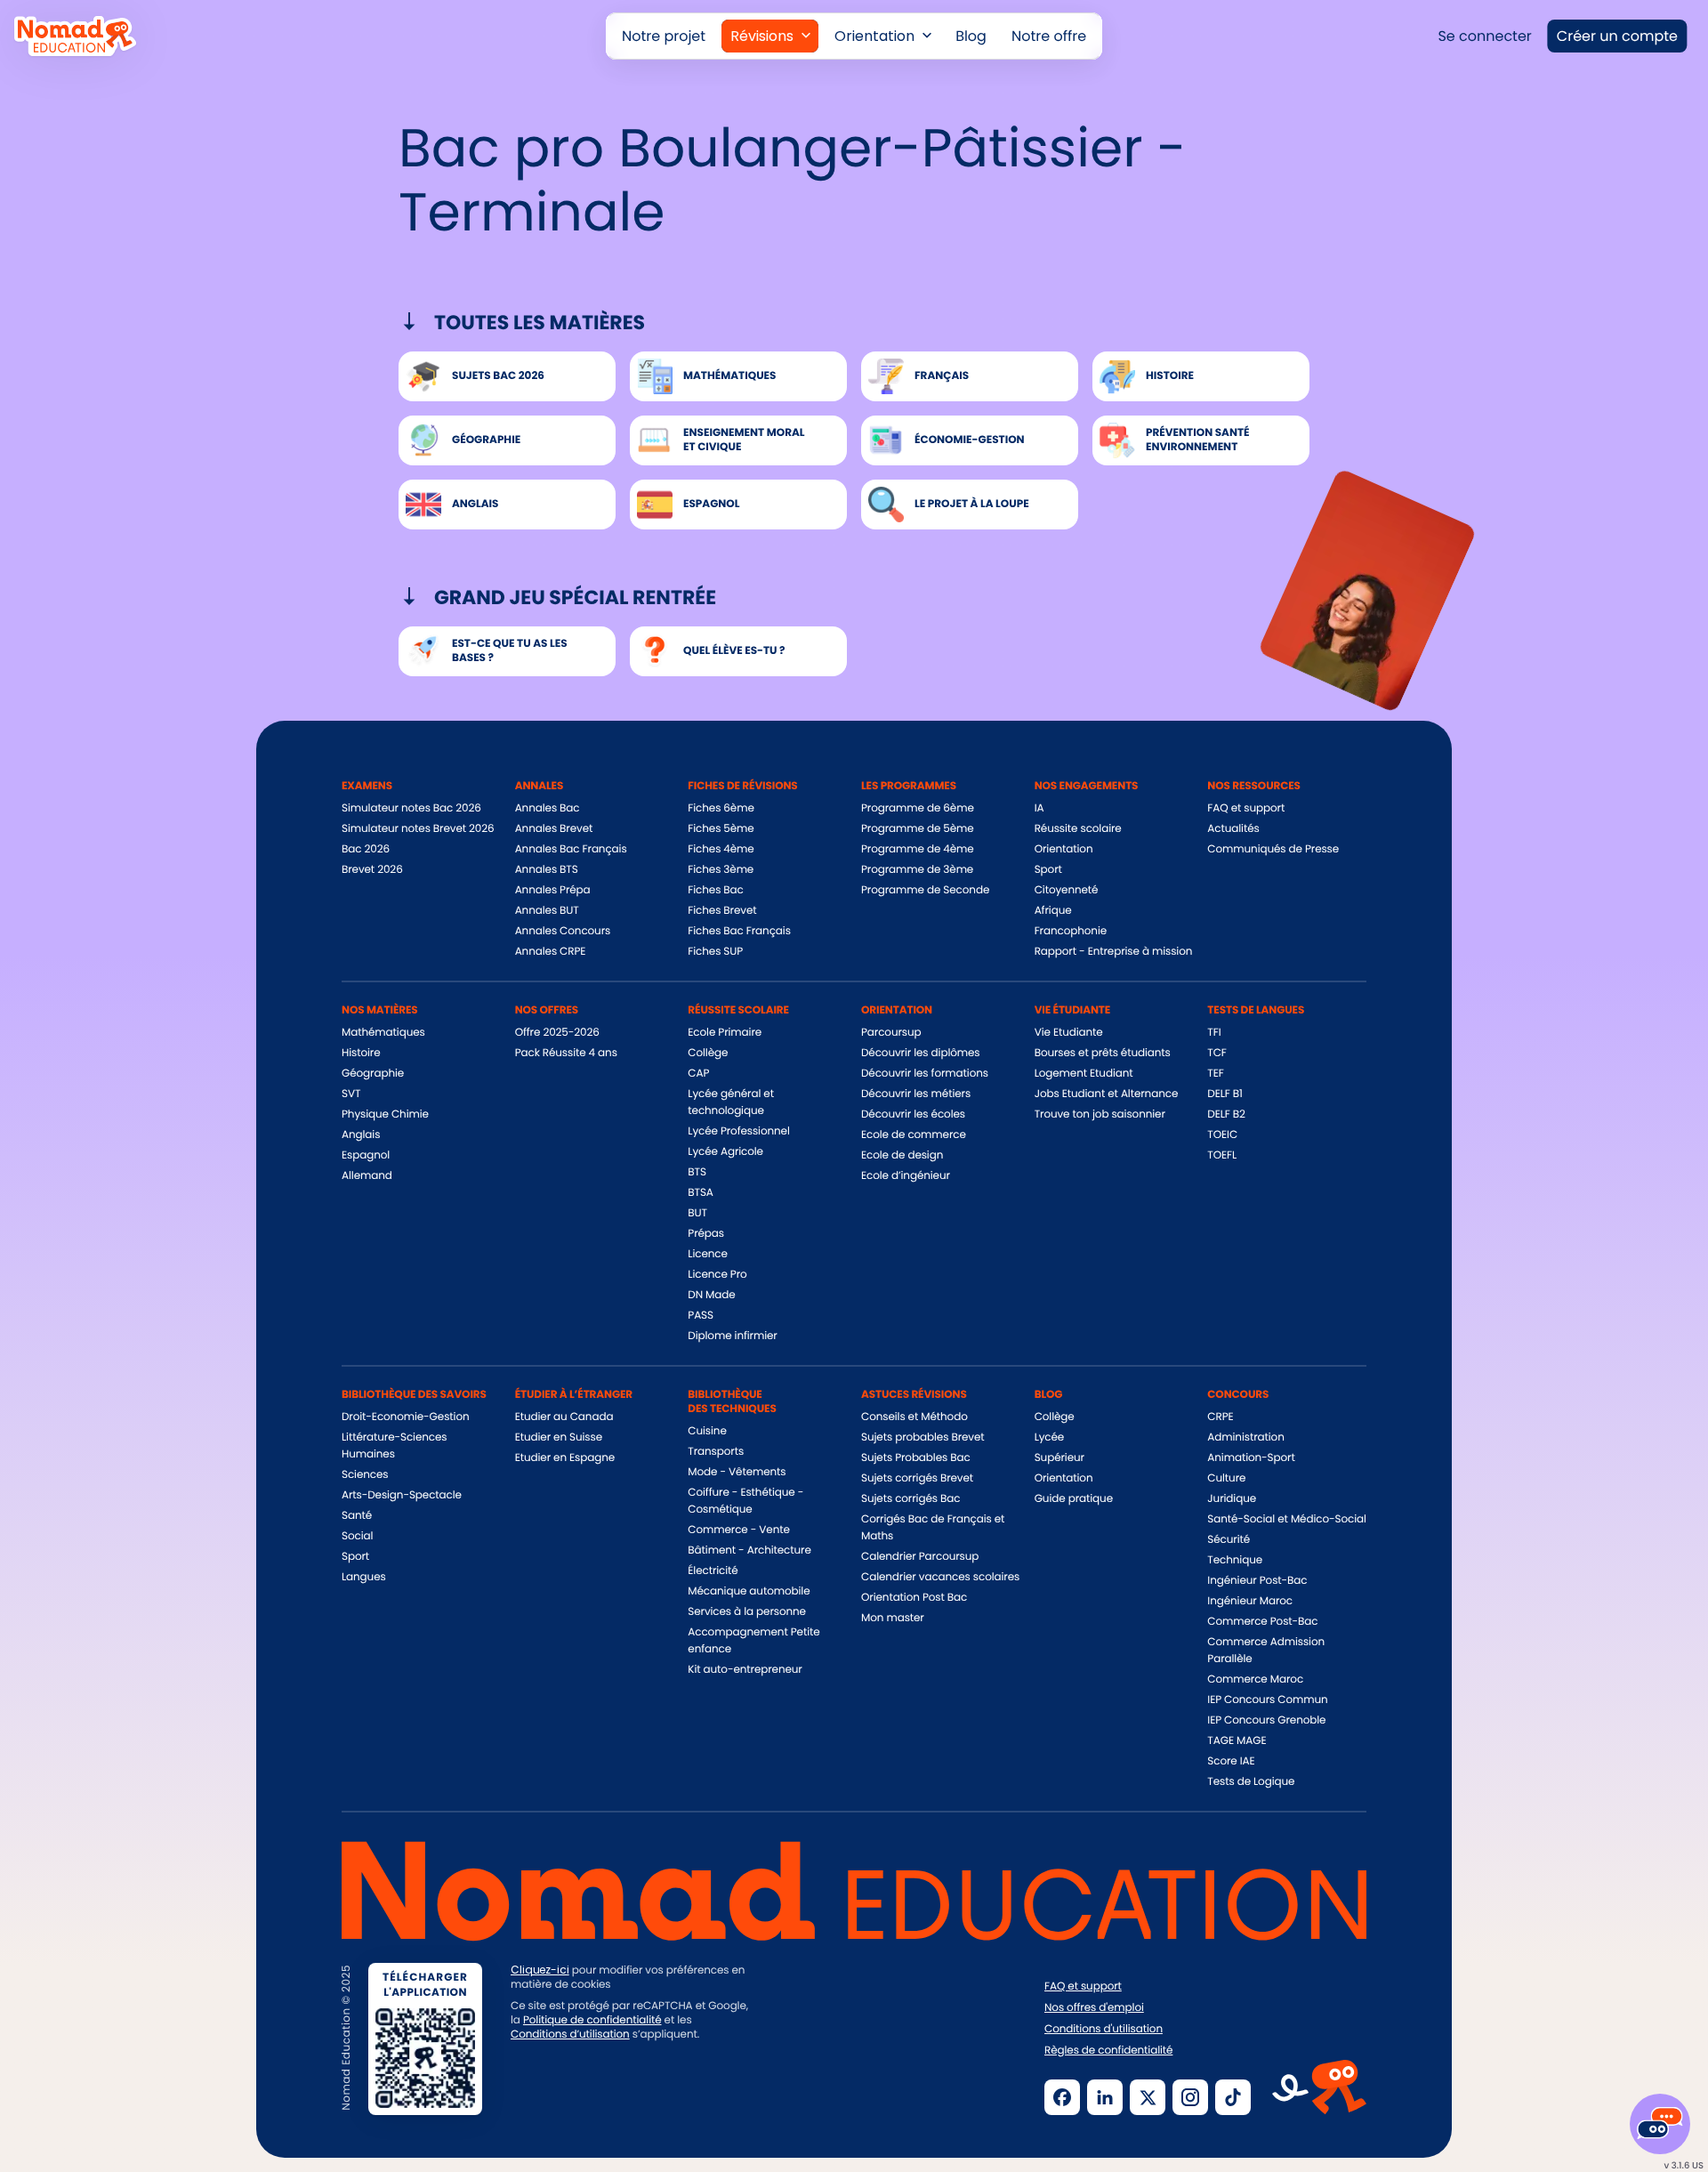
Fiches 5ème (721, 829)
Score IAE (1231, 1761)
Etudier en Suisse (559, 1437)
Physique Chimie (385, 1114)
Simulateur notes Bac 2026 (411, 808)
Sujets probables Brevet (923, 1437)
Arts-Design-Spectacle (402, 1495)
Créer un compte (1617, 36)
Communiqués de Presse (1273, 849)
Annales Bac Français (571, 849)
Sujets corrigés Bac (910, 1499)
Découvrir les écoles (913, 1114)
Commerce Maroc (1255, 1679)
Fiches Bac (715, 890)
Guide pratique (1074, 1499)
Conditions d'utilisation (1104, 2030)
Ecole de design (902, 1155)
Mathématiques (383, 1033)
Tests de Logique (1251, 1782)
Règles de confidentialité (1108, 2051)
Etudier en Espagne (565, 1458)
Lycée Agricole (725, 1152)
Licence (707, 1254)
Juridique (1232, 1499)
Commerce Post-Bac (1262, 1622)
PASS (701, 1316)
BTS (697, 1172)
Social (357, 1536)
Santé (357, 1516)
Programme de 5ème (918, 829)
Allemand (367, 1176)
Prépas (706, 1234)
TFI (1214, 1033)
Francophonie (1071, 931)
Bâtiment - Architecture (749, 1550)
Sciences (365, 1475)
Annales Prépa (553, 890)
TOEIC (1222, 1135)
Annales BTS (547, 870)
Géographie (373, 1074)
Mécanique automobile (749, 1591)
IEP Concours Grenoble (1266, 1720)
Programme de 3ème (917, 870)
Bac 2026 (366, 849)
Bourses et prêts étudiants (1103, 1053)
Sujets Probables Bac (916, 1458)
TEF (1215, 1074)
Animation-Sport (1251, 1458)
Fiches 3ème (721, 870)
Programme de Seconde (925, 890)
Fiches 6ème (721, 808)
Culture (1226, 1478)
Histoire (361, 1053)
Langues (364, 1577)
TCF (1217, 1053)
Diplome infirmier (732, 1336)
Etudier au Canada (564, 1417)
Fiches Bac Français (739, 931)
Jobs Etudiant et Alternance (1107, 1094)
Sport (1048, 870)
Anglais (361, 1135)
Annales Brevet (554, 829)
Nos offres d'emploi (1094, 2008)
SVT (351, 1094)
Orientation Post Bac (914, 1598)
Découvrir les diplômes (921, 1053)
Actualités (1233, 829)
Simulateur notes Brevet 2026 (418, 829)
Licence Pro (717, 1275)
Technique (1235, 1560)
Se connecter (1484, 36)
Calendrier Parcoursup (920, 1557)
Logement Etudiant (1084, 1074)
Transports (716, 1452)
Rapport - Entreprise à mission (1114, 952)
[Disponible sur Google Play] (711, 2095)
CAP (698, 1074)
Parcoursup (891, 1033)
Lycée (1050, 1437)
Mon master (893, 1618)
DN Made (711, 1295)
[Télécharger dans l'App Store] (572, 2095)
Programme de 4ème (918, 849)
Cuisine (707, 1431)
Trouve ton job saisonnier (1100, 1114)
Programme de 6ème (918, 808)
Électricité (713, 1571)
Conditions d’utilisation (570, 2035)
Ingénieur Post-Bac (1257, 1581)
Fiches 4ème (721, 849)
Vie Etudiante (1069, 1033)
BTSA (701, 1193)
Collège (708, 1053)
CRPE (1220, 1417)
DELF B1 (1225, 1094)
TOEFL (1222, 1155)
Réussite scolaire (1078, 829)
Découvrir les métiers (916, 1094)
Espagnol (366, 1155)
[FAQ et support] (1660, 2124)
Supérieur (1059, 1458)
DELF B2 (1226, 1114)
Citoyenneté (1067, 890)
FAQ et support (1246, 808)
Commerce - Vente (738, 1530)
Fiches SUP (715, 952)
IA (1039, 808)
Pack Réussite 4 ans (566, 1053)
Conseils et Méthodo (914, 1417)
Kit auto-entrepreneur (745, 1670)
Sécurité (1229, 1540)
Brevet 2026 (372, 870)
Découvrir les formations (925, 1074)
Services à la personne (747, 1612)
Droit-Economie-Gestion (406, 1417)
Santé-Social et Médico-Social (1286, 1519)
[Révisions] (770, 36)
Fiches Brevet (722, 911)
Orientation (1064, 849)
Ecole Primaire (725, 1033)
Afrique (1053, 911)
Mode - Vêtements (737, 1472)
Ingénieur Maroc (1250, 1601)
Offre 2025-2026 (557, 1033)
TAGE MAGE (1237, 1741)
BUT (697, 1213)
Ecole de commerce (914, 1135)
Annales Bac (548, 808)
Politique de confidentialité (592, 2020)
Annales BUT (547, 911)
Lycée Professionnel (738, 1131)
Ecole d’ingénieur (906, 1176)
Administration (1245, 1437)
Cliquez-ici (540, 1970)
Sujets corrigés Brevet (917, 1478)
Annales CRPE (551, 952)
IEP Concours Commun (1267, 1700)
